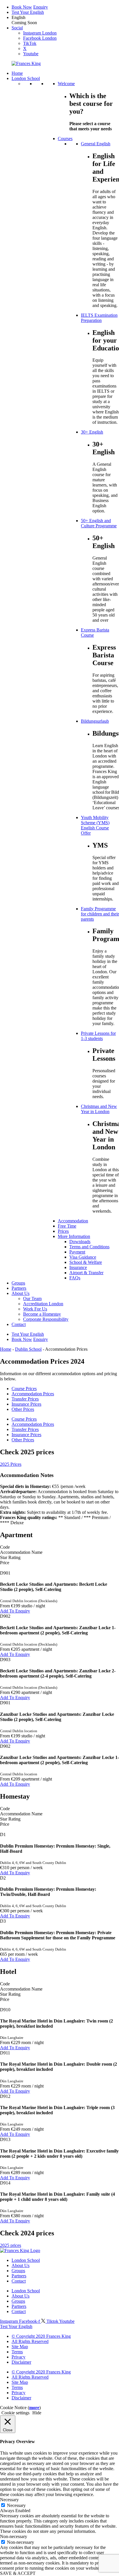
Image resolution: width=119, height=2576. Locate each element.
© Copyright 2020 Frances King (41, 2336)
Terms (17, 2352)
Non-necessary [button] (14, 2536)
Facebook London (40, 38)
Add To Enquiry (15, 1611)
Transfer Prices (25, 1399)
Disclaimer (21, 2362)
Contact (19, 2281)
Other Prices (23, 1409)
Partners (19, 2276)
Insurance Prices (26, 1404)
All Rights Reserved (30, 2341)
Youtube (31, 54)
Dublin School (28, 1349)
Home (6, 1349)
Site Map (20, 2347)
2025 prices (11, 2245)
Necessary (16, 2505)
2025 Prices (11, 1464)
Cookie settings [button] (15, 2413)
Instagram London (40, 33)
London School (26, 2260)
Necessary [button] (9, 2500)
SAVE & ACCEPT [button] (18, 2573)
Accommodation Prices (33, 1394)
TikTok (30, 43)
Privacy (18, 2357)
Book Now (22, 7)
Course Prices (24, 1389)
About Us (21, 2265)
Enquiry (41, 7)
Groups (18, 2271)
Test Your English (28, 12)
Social (17, 28)
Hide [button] (37, 2413)
